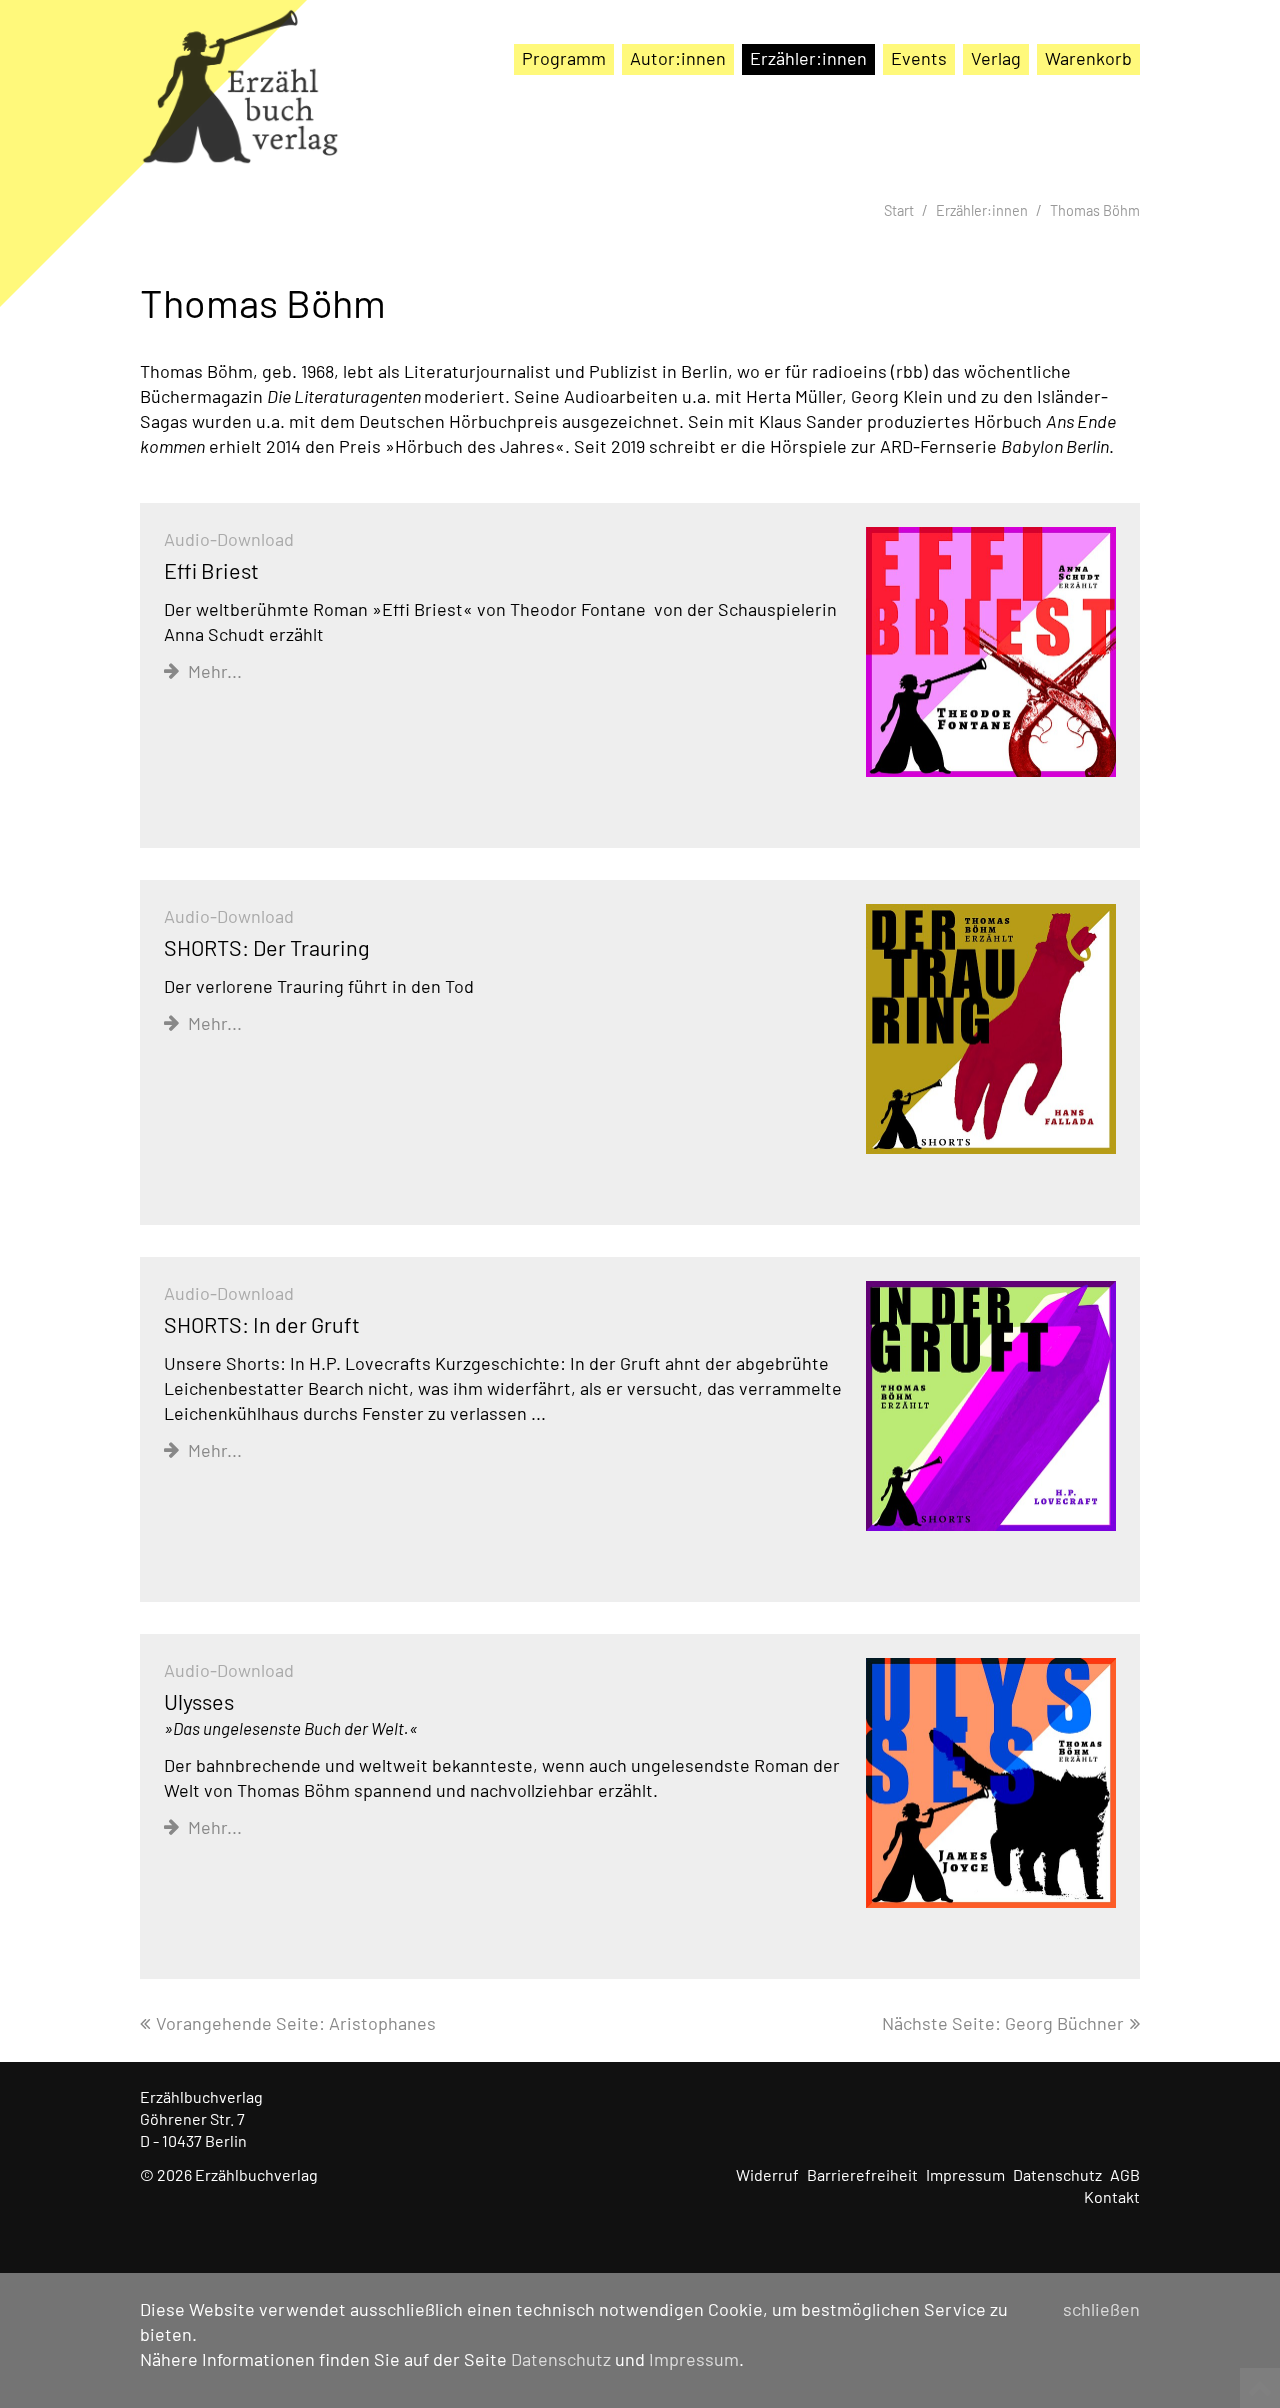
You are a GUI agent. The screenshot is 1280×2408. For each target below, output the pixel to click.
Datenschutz (561, 2359)
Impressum (694, 2359)
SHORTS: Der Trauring (267, 947)
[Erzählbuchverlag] (240, 100)
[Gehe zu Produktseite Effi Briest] (991, 652)
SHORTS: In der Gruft (262, 1324)
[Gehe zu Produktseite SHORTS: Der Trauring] (991, 1029)
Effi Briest (211, 570)
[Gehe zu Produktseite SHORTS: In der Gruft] (991, 1406)
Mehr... (215, 671)
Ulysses (291, 1713)
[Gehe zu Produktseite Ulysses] (991, 1783)
